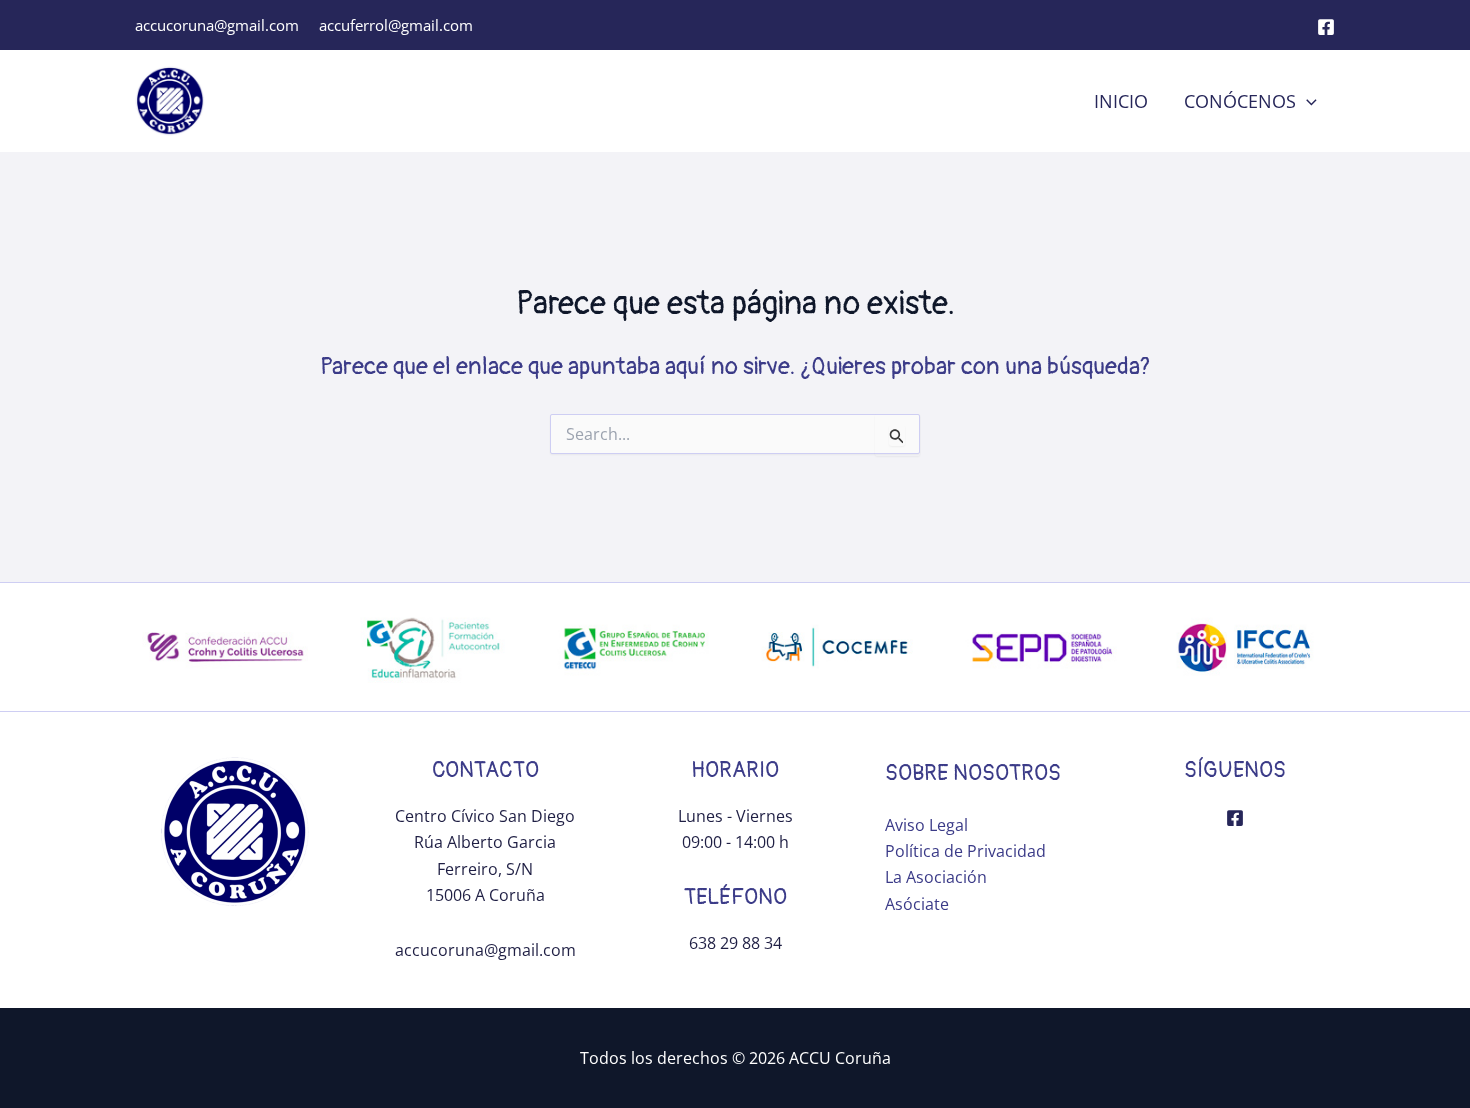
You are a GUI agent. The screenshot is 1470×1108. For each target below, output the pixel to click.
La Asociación (936, 877)
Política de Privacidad (965, 851)
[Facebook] (1326, 27)
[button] (1306, 101)
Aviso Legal (926, 825)
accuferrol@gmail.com (396, 25)
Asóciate (917, 904)
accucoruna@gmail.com (217, 25)
